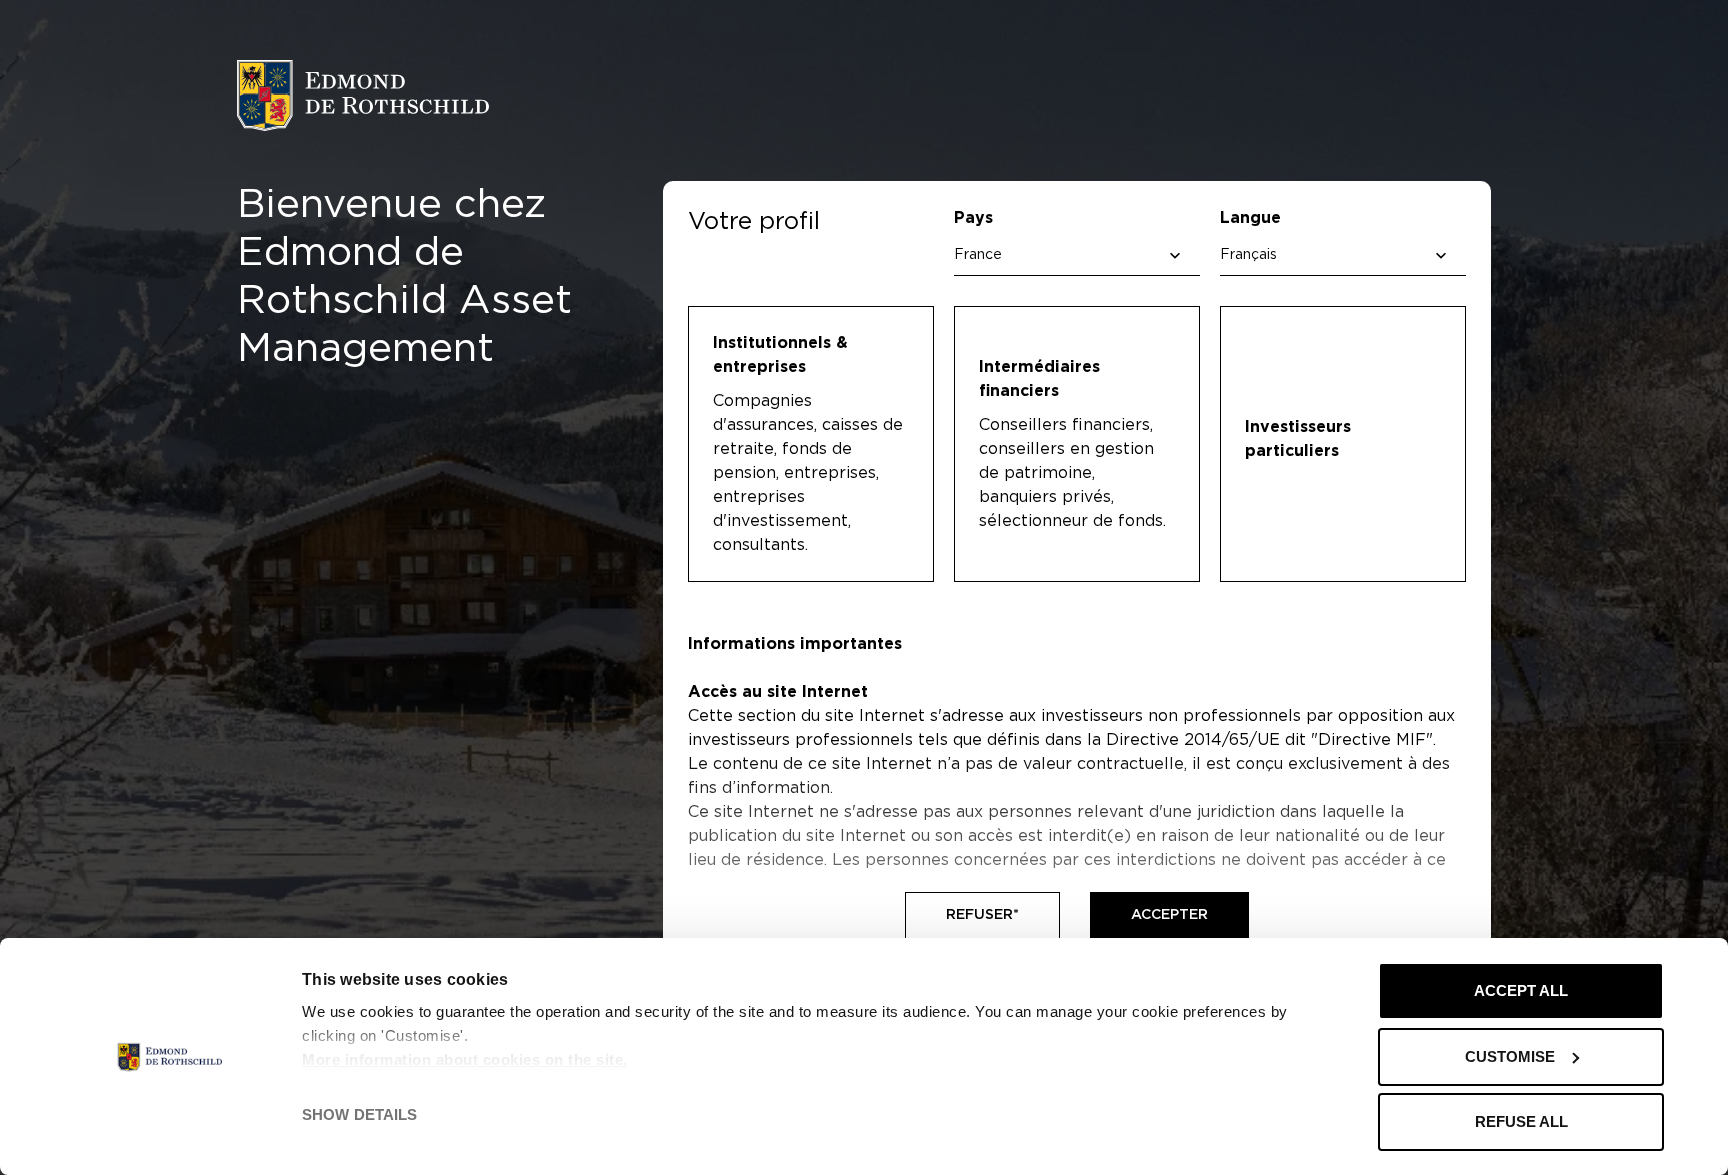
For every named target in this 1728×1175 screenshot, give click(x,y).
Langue (1250, 218)
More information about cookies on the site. (465, 1059)
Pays (973, 218)
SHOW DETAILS (359, 1114)
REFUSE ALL (1521, 1121)
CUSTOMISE (1510, 1056)
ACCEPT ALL (1521, 990)
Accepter (1169, 915)
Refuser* (982, 915)
